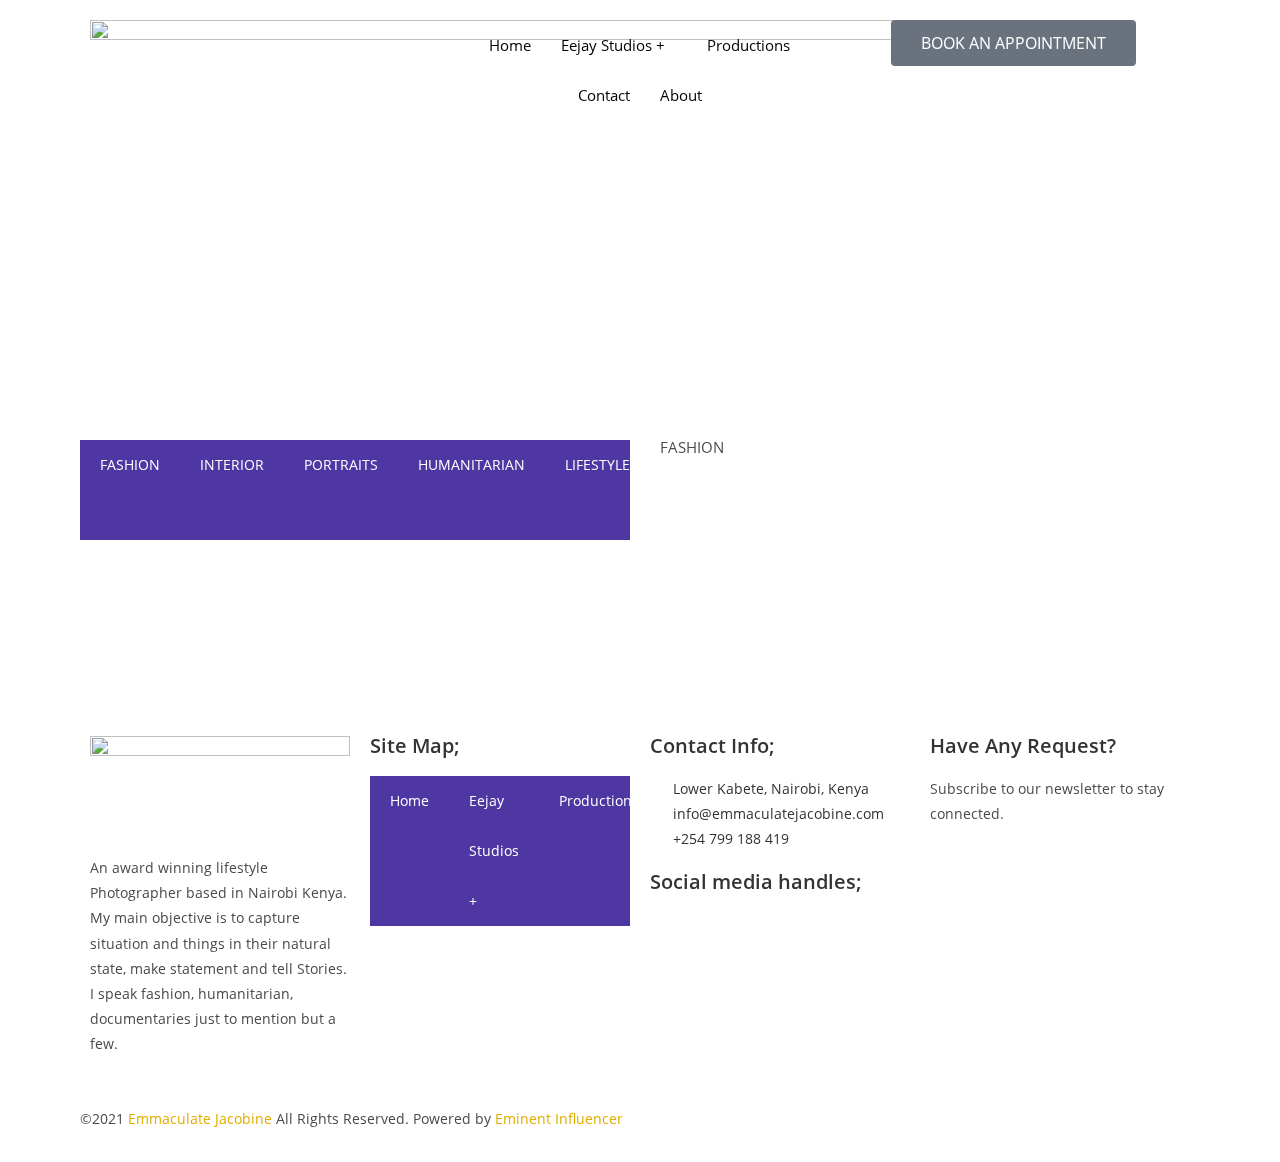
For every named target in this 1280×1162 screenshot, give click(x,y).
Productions (748, 45)
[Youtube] (355, 648)
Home (510, 45)
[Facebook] (355, 572)
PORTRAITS (341, 464)
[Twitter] (355, 597)
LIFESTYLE (597, 464)
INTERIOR (232, 464)
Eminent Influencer (559, 1118)
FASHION (130, 464)
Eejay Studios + (613, 45)
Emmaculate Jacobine (200, 1118)
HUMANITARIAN (471, 464)
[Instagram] (355, 673)
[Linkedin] (355, 622)
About (681, 95)
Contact (604, 95)
